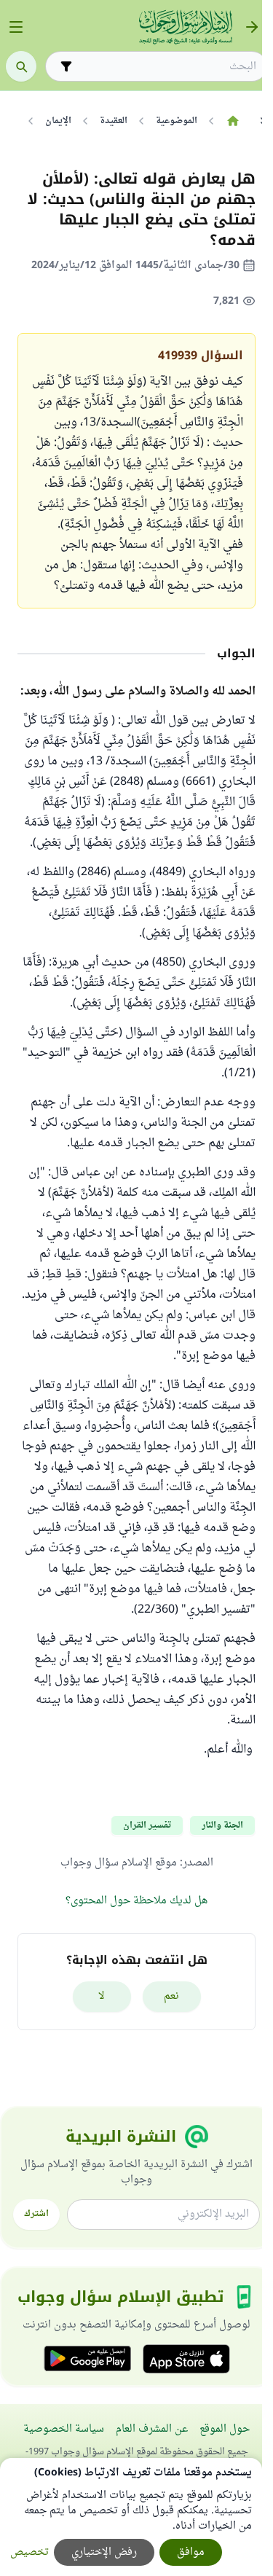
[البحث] (21, 66)
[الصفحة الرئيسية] (233, 121)
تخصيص (29, 2552)
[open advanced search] (66, 66)
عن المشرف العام (152, 2429)
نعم (171, 1996)
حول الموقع (225, 2429)
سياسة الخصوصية (64, 2429)
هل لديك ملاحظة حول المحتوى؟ (136, 1901)
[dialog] (131, 2517)
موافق (191, 2552)
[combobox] (166, 67)
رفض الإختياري (104, 2552)
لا (102, 1996)
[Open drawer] (16, 27)
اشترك (36, 2214)
